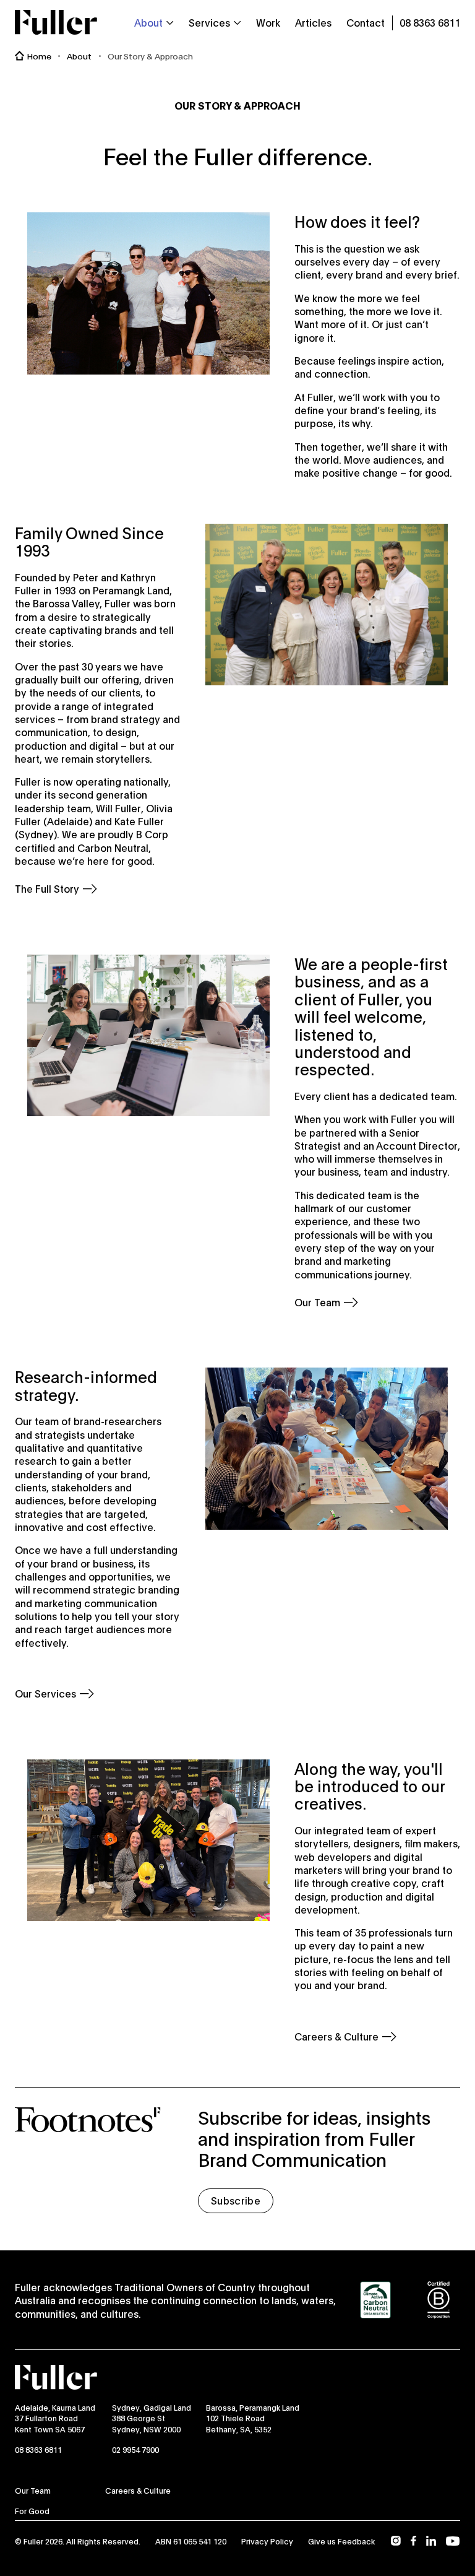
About (79, 56)
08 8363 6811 (38, 2449)
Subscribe (236, 2200)
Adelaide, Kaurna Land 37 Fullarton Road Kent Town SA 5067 (55, 2418)
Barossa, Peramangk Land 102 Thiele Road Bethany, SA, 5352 (253, 2418)
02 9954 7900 (135, 2449)
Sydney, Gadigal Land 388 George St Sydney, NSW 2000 (152, 2418)
